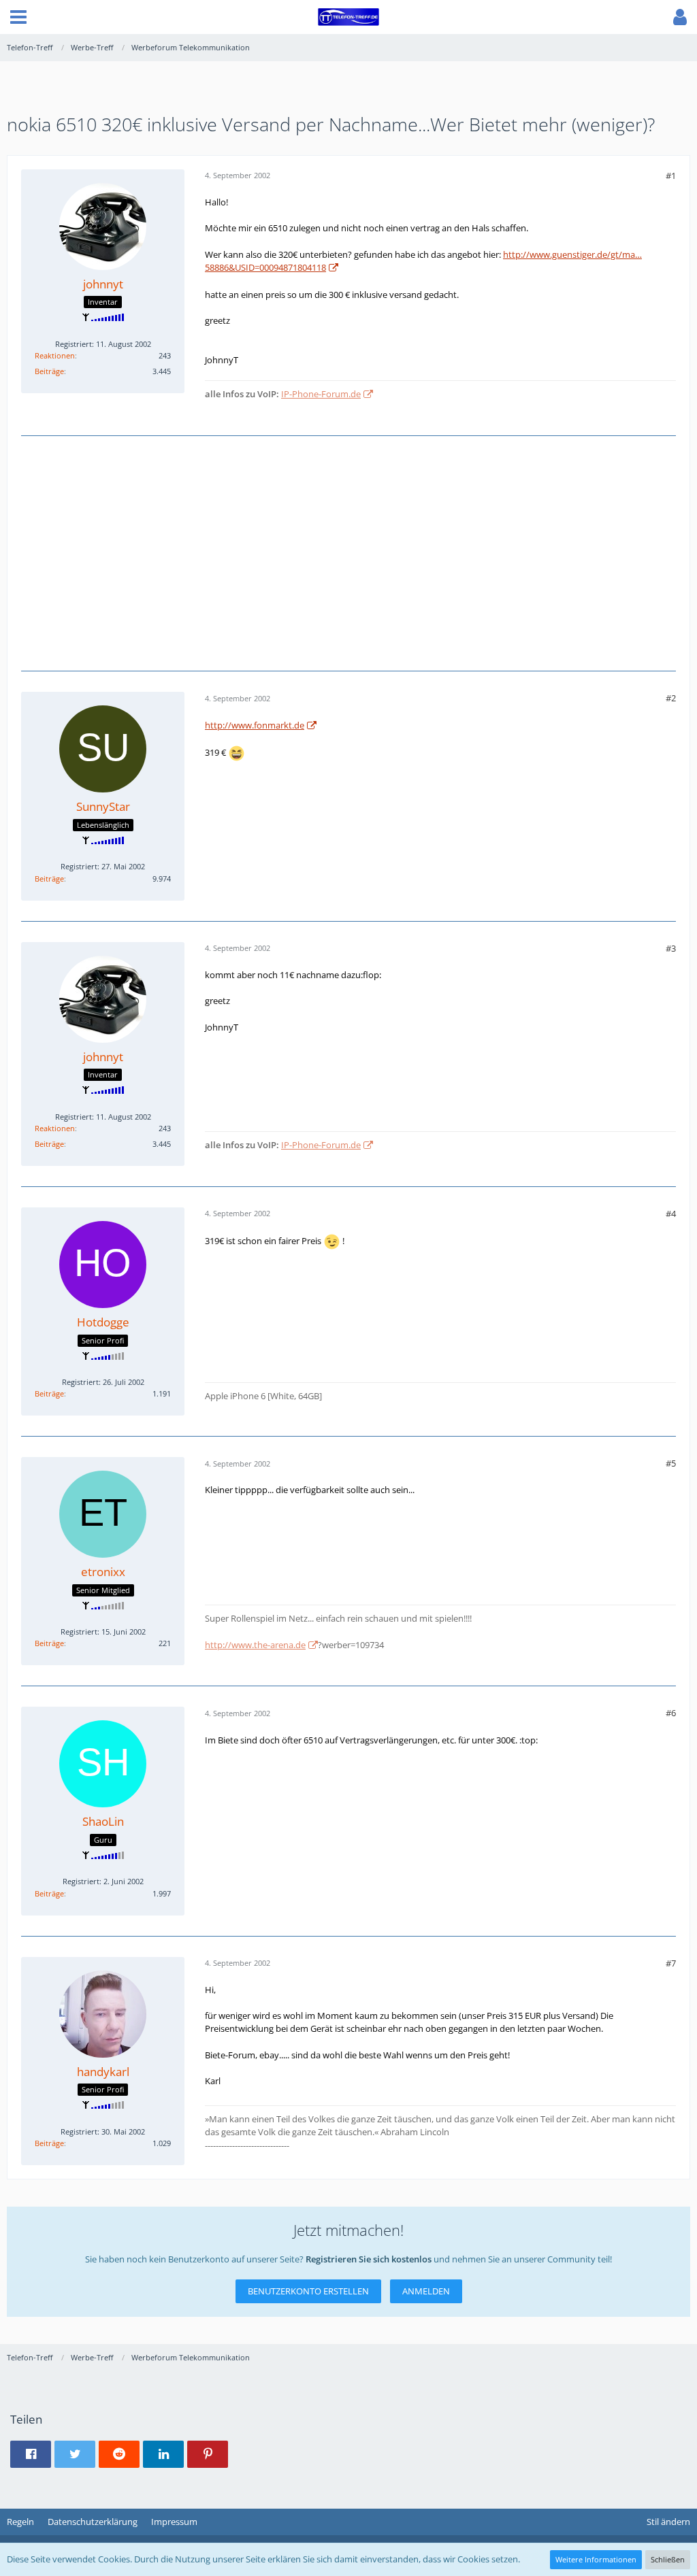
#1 (671, 175)
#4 (671, 1214)
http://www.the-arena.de (255, 1645)
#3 (671, 948)
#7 (671, 1963)
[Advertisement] (348, 552)
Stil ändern (668, 2522)
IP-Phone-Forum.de (321, 394)
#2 (671, 698)
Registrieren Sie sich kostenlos (369, 2259)
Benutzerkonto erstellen (308, 2291)
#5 (671, 1463)
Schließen (668, 2559)
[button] (18, 17)
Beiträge (49, 371)
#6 (671, 1713)
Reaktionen (55, 355)
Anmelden (426, 2291)
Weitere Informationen (596, 2559)
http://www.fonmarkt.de (255, 725)
